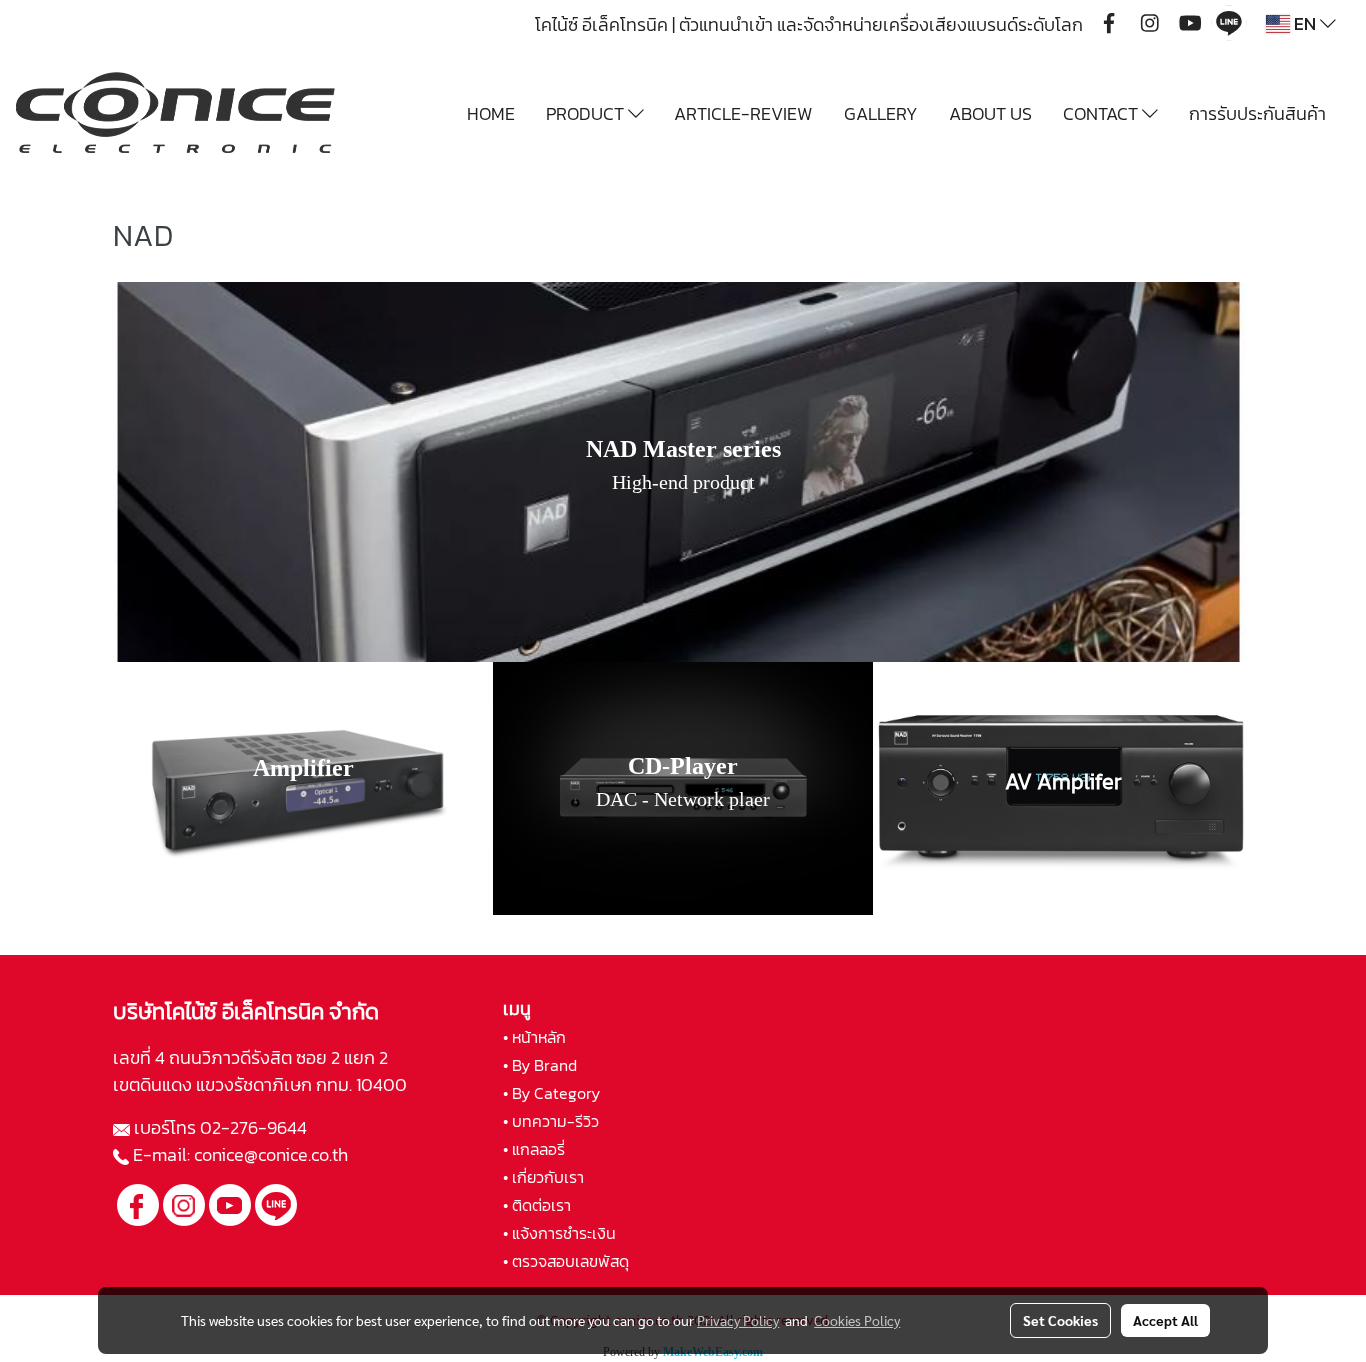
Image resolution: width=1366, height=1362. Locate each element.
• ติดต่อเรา (537, 1205)
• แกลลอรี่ (534, 1149)
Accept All (1165, 1320)
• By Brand (540, 1065)
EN (1305, 23)
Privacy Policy (738, 1320)
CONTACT (1102, 113)
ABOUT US (990, 113)
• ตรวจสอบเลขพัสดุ (566, 1261)
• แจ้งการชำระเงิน (559, 1233)
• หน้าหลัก (534, 1037)
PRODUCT (587, 113)
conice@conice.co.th (273, 1154)
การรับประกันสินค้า (1257, 113)
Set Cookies (1060, 1320)
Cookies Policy (857, 1320)
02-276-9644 (253, 1127)
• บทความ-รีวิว (551, 1121)
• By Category (551, 1093)
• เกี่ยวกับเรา (543, 1177)
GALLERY (881, 113)
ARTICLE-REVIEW (743, 113)
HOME (491, 113)
